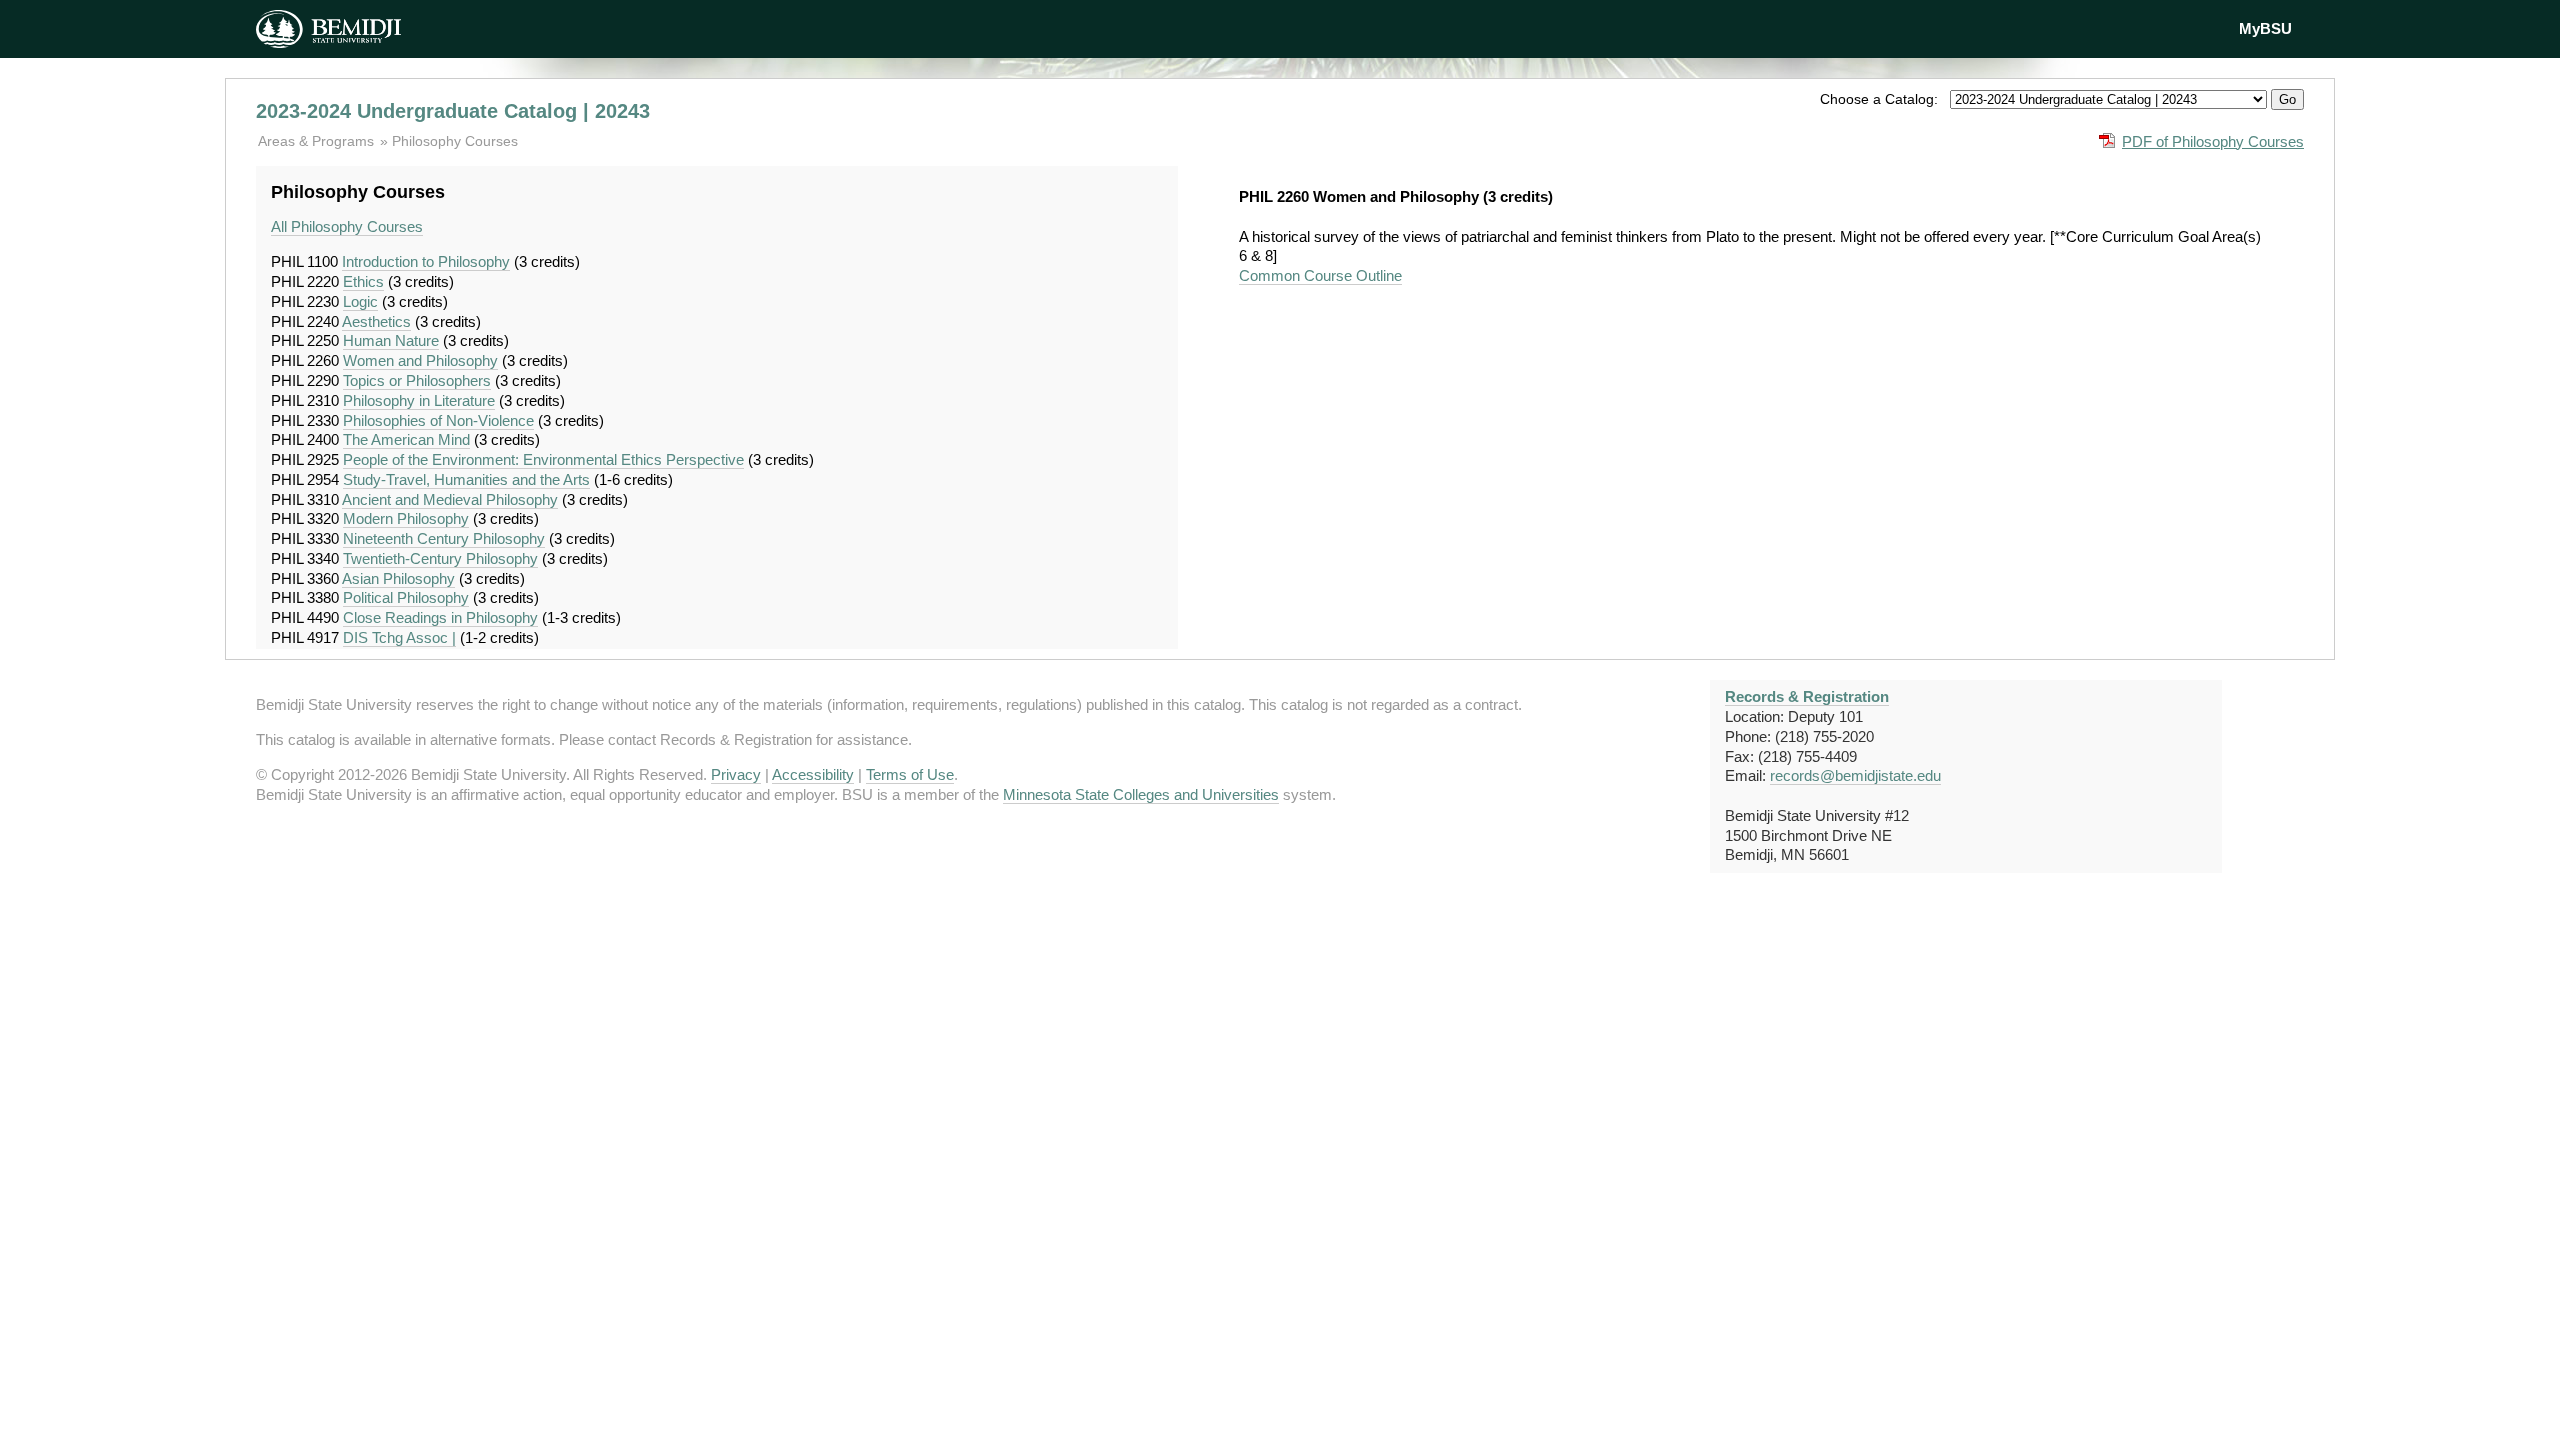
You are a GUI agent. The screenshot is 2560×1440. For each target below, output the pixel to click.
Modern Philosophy (406, 518)
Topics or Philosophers (417, 380)
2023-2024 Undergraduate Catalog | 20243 (453, 111)
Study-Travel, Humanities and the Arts (466, 479)
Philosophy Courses (455, 141)
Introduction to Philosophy (426, 261)
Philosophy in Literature (419, 400)
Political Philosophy (406, 597)
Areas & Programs (318, 141)
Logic (360, 301)
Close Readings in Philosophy (440, 617)
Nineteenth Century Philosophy (444, 538)
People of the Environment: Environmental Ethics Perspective (543, 459)
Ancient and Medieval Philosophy (450, 499)
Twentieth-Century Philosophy (440, 558)
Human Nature (391, 340)
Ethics (363, 281)
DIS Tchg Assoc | (399, 637)
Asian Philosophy (398, 578)
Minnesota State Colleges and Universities (1141, 794)
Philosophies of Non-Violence (438, 420)
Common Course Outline (1320, 275)
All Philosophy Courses (347, 226)
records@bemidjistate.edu (1855, 775)
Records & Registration (1807, 696)
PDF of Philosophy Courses (2213, 141)
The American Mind (406, 439)
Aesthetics (376, 321)
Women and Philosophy (420, 360)
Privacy (736, 774)
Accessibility (813, 774)
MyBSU (2265, 28)
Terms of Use (910, 774)
